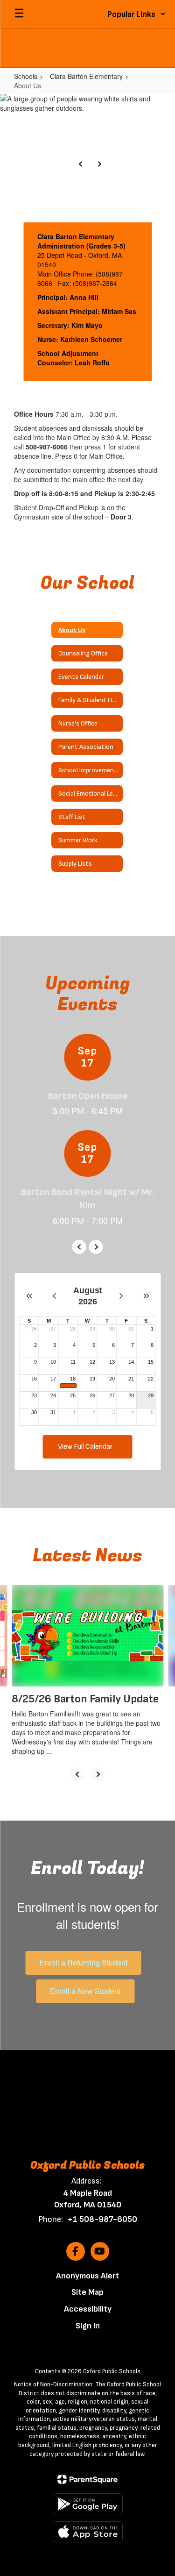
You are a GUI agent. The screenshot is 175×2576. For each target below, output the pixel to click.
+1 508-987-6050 (102, 2219)
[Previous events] (79, 1247)
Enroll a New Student (85, 1991)
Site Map (87, 2292)
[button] (136, 14)
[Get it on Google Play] (88, 2504)
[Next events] (96, 1247)
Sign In (88, 2326)
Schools (26, 76)
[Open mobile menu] (19, 14)
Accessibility (88, 2309)
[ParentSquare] (87, 2479)
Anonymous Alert (87, 2276)
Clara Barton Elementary (86, 76)
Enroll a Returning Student (84, 1962)
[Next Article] (98, 1774)
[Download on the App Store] (88, 2532)
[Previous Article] (77, 1774)
